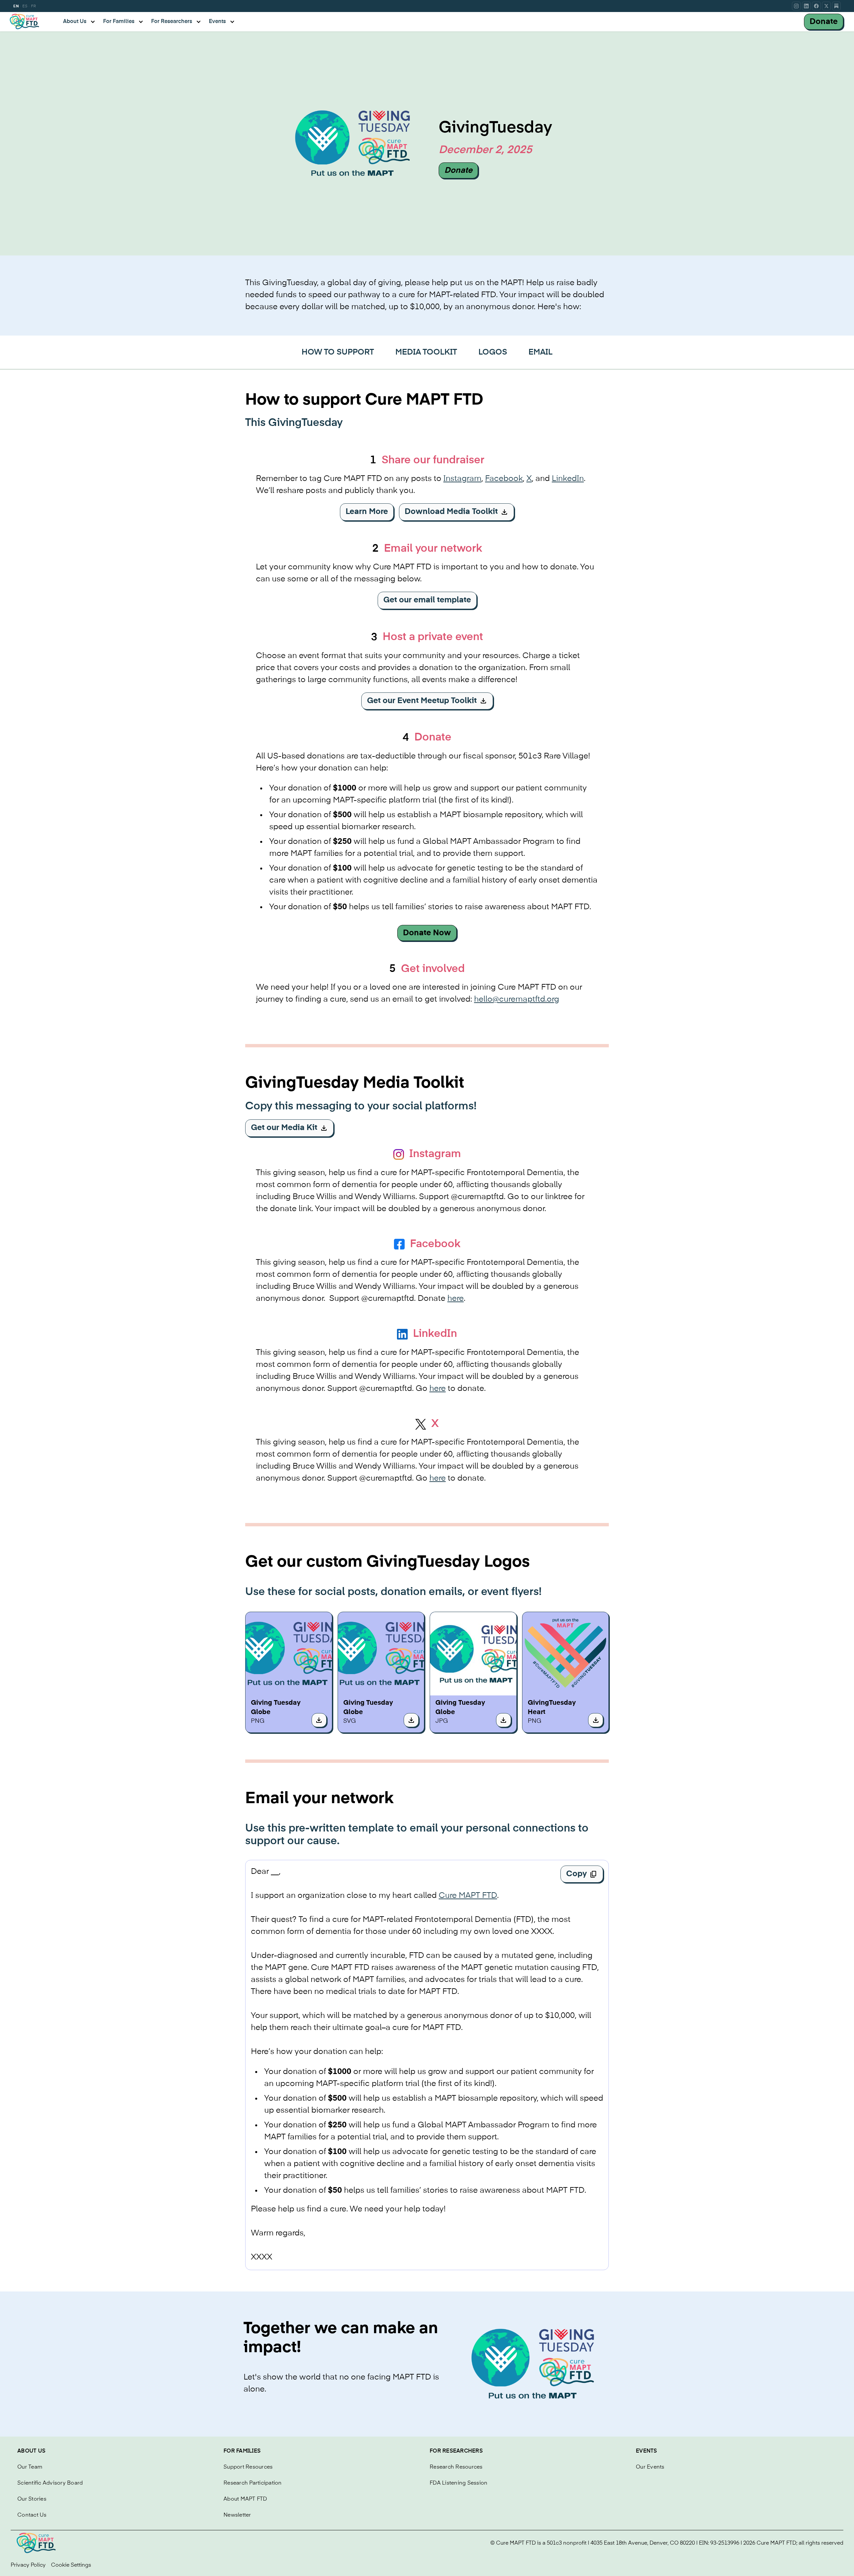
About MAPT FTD (245, 2499)
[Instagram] (796, 6)
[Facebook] (816, 6)
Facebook (504, 479)
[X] (826, 6)
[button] (79, 22)
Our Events (650, 2467)
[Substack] (836, 6)
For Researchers (456, 2451)
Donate (824, 22)
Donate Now (427, 933)
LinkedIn (568, 479)
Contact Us (32, 2515)
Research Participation (253, 2483)
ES (25, 6)
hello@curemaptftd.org (517, 999)
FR (33, 6)
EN (16, 6)
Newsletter (237, 2515)
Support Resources (248, 2467)
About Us (31, 2451)
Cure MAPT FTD (468, 1896)
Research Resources (456, 2467)
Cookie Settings (71, 2565)
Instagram (462, 479)
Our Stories (32, 2499)
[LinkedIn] (806, 6)
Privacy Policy (28, 2565)
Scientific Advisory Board (50, 2483)
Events (647, 2451)
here (456, 1299)
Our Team (30, 2467)
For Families (242, 2451)
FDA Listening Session (459, 2483)
